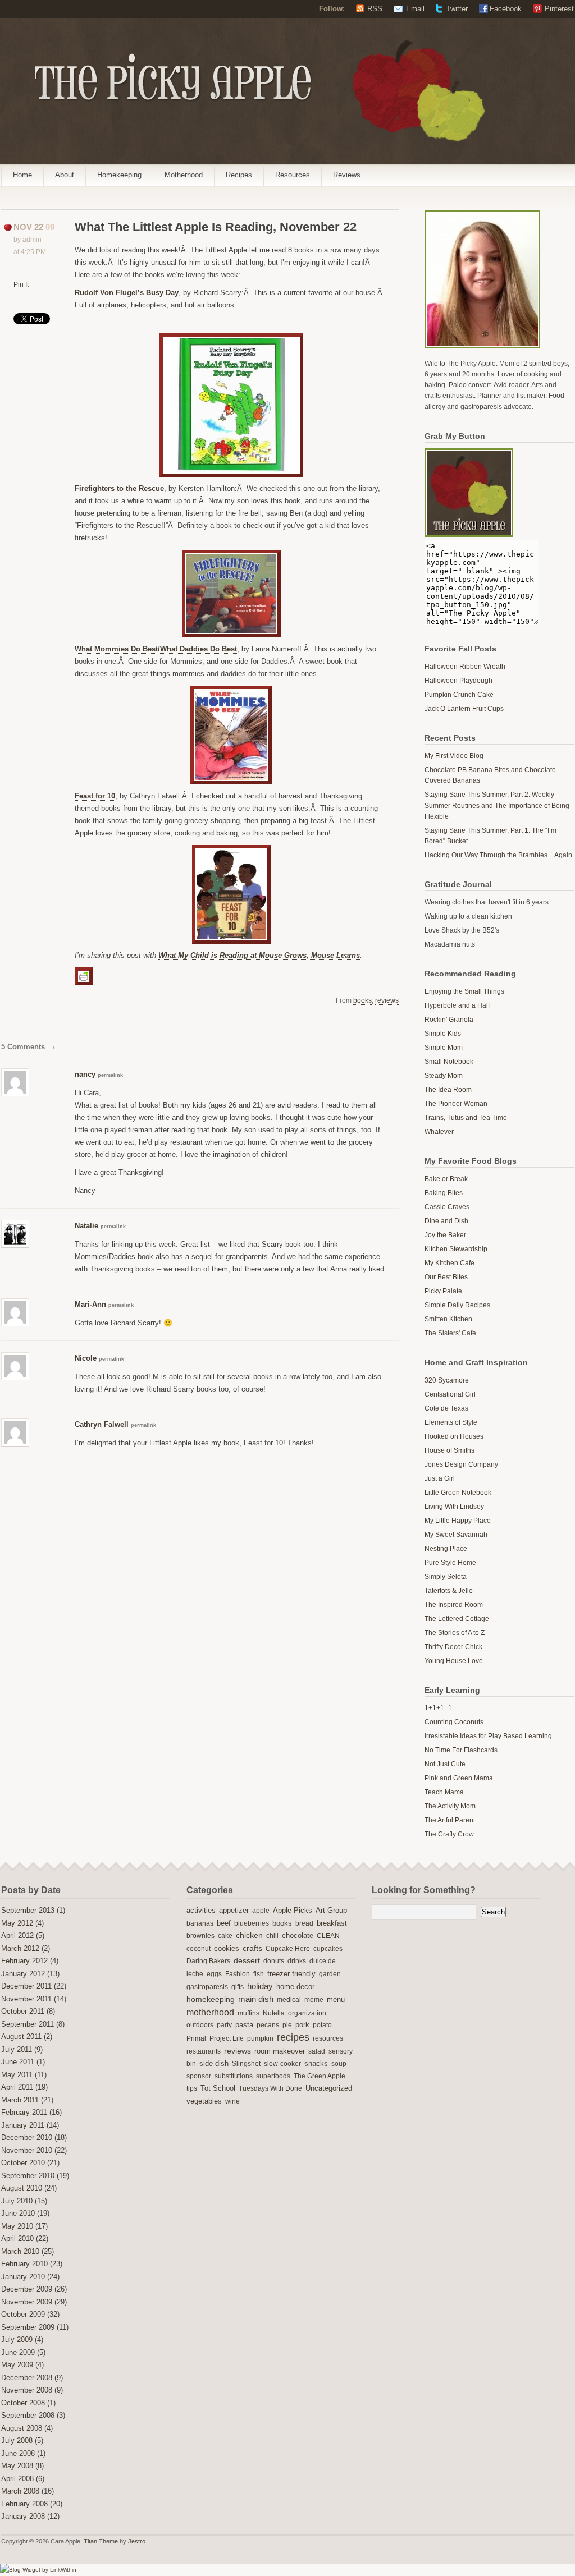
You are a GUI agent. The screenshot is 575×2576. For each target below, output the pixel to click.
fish (259, 1974)
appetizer (234, 1911)
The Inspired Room (454, 1605)
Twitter (457, 9)
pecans (268, 2025)
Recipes (239, 175)
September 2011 (28, 2024)
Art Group (331, 1911)
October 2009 (23, 2315)
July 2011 (17, 2050)
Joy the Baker (445, 1235)
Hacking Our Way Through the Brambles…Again (498, 855)
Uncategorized (329, 2088)
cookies (227, 1948)
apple (261, 1911)
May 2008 (17, 2466)
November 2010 (27, 2151)
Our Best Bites (446, 1277)
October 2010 (23, 2163)
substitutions (234, 2076)
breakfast (332, 1923)
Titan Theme (101, 2541)
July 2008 (17, 2441)
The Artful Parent (450, 1820)
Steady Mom (444, 1076)
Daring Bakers (208, 1961)
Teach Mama (444, 1792)
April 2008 (17, 2479)
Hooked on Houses (454, 1436)
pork (302, 2025)
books (362, 1000)
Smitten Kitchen (448, 1319)
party (224, 2025)
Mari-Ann (90, 1304)
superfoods (273, 2076)
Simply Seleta (446, 1577)
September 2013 (28, 1911)
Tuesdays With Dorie (270, 2088)
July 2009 (17, 2340)
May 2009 (17, 2365)
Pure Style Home (450, 1563)
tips (192, 2088)
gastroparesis (207, 1987)
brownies (200, 1936)
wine (232, 2101)
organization (307, 2013)
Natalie (86, 1226)
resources (328, 2038)
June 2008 (18, 2454)
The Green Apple (320, 2076)
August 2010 (22, 2188)
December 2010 (27, 2138)
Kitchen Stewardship (456, 1249)
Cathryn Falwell (102, 1424)
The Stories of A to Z (455, 1633)
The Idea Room (448, 1090)
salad (317, 2051)
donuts (274, 1961)
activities (201, 1910)
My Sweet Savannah (456, 1535)
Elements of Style (451, 1422)
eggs (214, 1974)
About (65, 175)
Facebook (506, 9)
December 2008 (27, 2378)
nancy (85, 1074)
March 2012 (20, 1949)
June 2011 (18, 2062)
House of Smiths (449, 1450)
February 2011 (24, 2113)
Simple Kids (443, 1034)
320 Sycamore (447, 1380)
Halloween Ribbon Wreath (465, 667)
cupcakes (328, 1949)
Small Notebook (449, 1062)
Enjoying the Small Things (464, 991)
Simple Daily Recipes (457, 1305)
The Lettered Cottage (457, 1619)
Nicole (86, 1358)
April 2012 (17, 1936)
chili (272, 1936)
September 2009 (28, 2327)
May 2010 (17, 2226)
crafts (252, 1948)
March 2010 (20, 2252)
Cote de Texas (446, 1408)
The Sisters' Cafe (450, 1333)
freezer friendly (291, 1974)
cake (225, 1936)
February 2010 (24, 2264)
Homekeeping (119, 175)
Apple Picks (293, 1910)
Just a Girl (440, 1478)
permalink (110, 1075)
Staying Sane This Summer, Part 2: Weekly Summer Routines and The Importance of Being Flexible (497, 805)
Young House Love (454, 1661)
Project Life (227, 2038)
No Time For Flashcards (461, 1750)
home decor (295, 1987)
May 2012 (17, 1923)
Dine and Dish (446, 1221)
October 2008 (23, 2403)
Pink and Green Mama (459, 1778)
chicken (249, 1936)
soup (339, 2064)
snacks (316, 2064)
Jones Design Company (461, 1464)
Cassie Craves (447, 1207)
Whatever (439, 1132)
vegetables (204, 2101)
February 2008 (24, 2504)
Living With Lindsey (454, 1507)
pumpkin (260, 2038)
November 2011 (26, 1999)
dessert (247, 1960)
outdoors (200, 2025)
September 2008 (28, 2416)
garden (330, 1974)
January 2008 (23, 2517)
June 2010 (18, 2214)
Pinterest (559, 9)
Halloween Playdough (458, 681)
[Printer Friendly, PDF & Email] (85, 976)
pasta (244, 2025)
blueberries (252, 1923)
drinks (297, 1961)
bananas (200, 1923)
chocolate (298, 1936)
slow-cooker (282, 2064)
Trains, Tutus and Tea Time (466, 1118)
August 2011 (21, 2037)
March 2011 (20, 2100)
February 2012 (24, 1961)
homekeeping (211, 1999)
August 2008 (22, 2428)
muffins (248, 2013)
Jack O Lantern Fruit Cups (464, 709)
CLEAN (328, 1936)
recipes (293, 2037)
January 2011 (23, 2125)
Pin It (21, 284)
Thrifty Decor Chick (453, 1647)
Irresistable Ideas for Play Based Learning (488, 1736)
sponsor (199, 2076)
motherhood (210, 2012)
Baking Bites (444, 1193)
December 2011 (26, 1986)
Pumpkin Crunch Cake (459, 695)
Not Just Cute (445, 1764)
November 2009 (27, 2302)
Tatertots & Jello (449, 1591)
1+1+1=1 (438, 1708)
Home (22, 175)
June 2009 (18, 2353)
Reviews (347, 175)
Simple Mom (444, 1048)
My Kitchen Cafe (449, 1263)
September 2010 (28, 2176)
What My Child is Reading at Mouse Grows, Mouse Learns (259, 955)
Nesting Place (446, 1549)
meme (314, 2000)
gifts (238, 1987)
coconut (198, 1949)
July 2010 (17, 2201)
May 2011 (17, 2075)
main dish (256, 1999)
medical (289, 2000)
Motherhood (184, 175)
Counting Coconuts (454, 1722)
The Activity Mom (450, 1806)
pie (287, 2025)
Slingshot (246, 2064)
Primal (196, 2038)
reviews (387, 1000)
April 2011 (17, 2087)
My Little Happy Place (458, 1521)
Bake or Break (446, 1179)
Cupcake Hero (288, 1949)
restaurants (204, 2051)
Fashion (238, 1974)
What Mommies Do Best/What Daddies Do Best (156, 649)
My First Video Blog (454, 756)
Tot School (218, 2088)
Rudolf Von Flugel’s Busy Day (127, 293)
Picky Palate (443, 1291)
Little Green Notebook (458, 1493)
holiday (260, 1986)
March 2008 (20, 2491)
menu (336, 2000)
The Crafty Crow (449, 1834)
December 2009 (27, 2289)
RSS (375, 9)
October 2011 (23, 2012)
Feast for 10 (95, 796)
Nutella (274, 2013)
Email (415, 9)
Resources (293, 175)
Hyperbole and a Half (457, 1005)
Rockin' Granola (449, 1020)
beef (224, 1923)
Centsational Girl (450, 1394)
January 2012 (23, 1974)
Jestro (137, 2541)
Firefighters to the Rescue (119, 488)
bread (304, 1923)
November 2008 (27, 2390)
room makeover (280, 2051)
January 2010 (23, 2277)
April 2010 (17, 2239)
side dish (214, 2063)
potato (322, 2025)
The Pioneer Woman (456, 1104)
